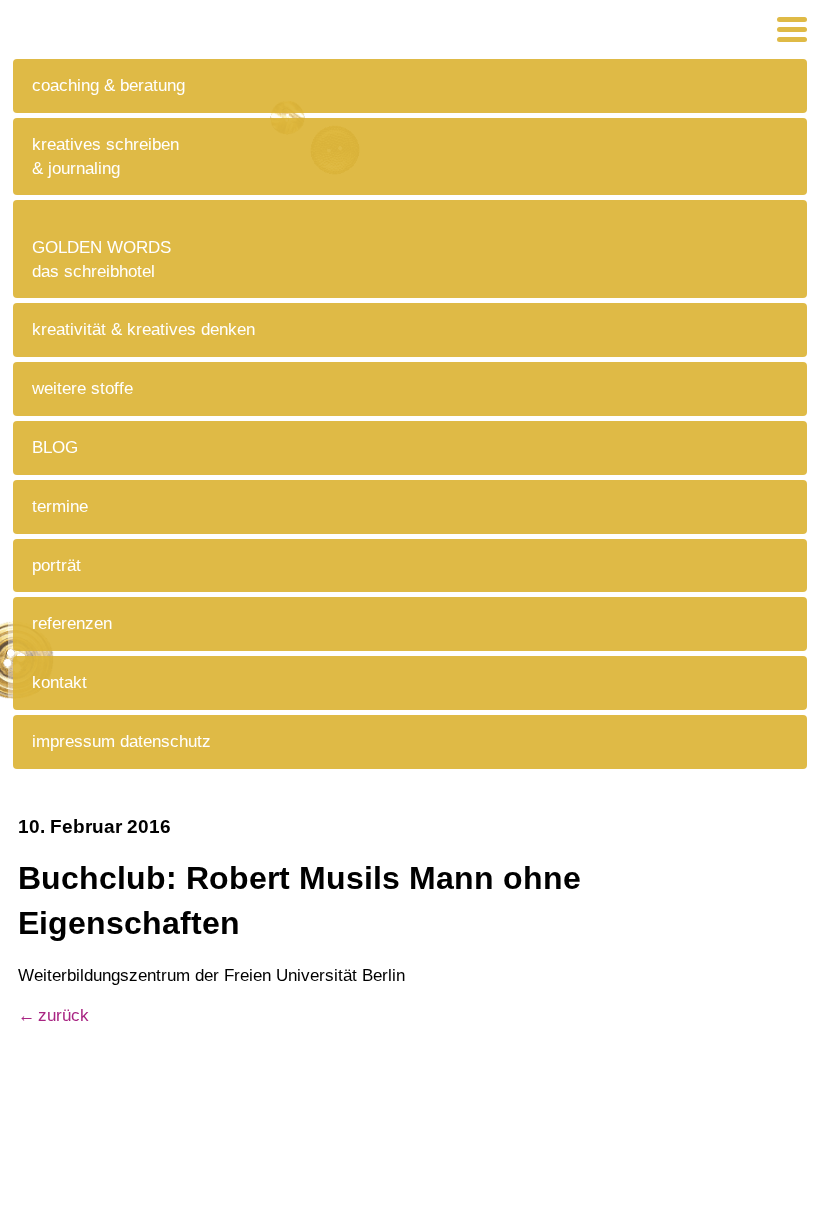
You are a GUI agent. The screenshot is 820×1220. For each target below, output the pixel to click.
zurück (63, 1015)
